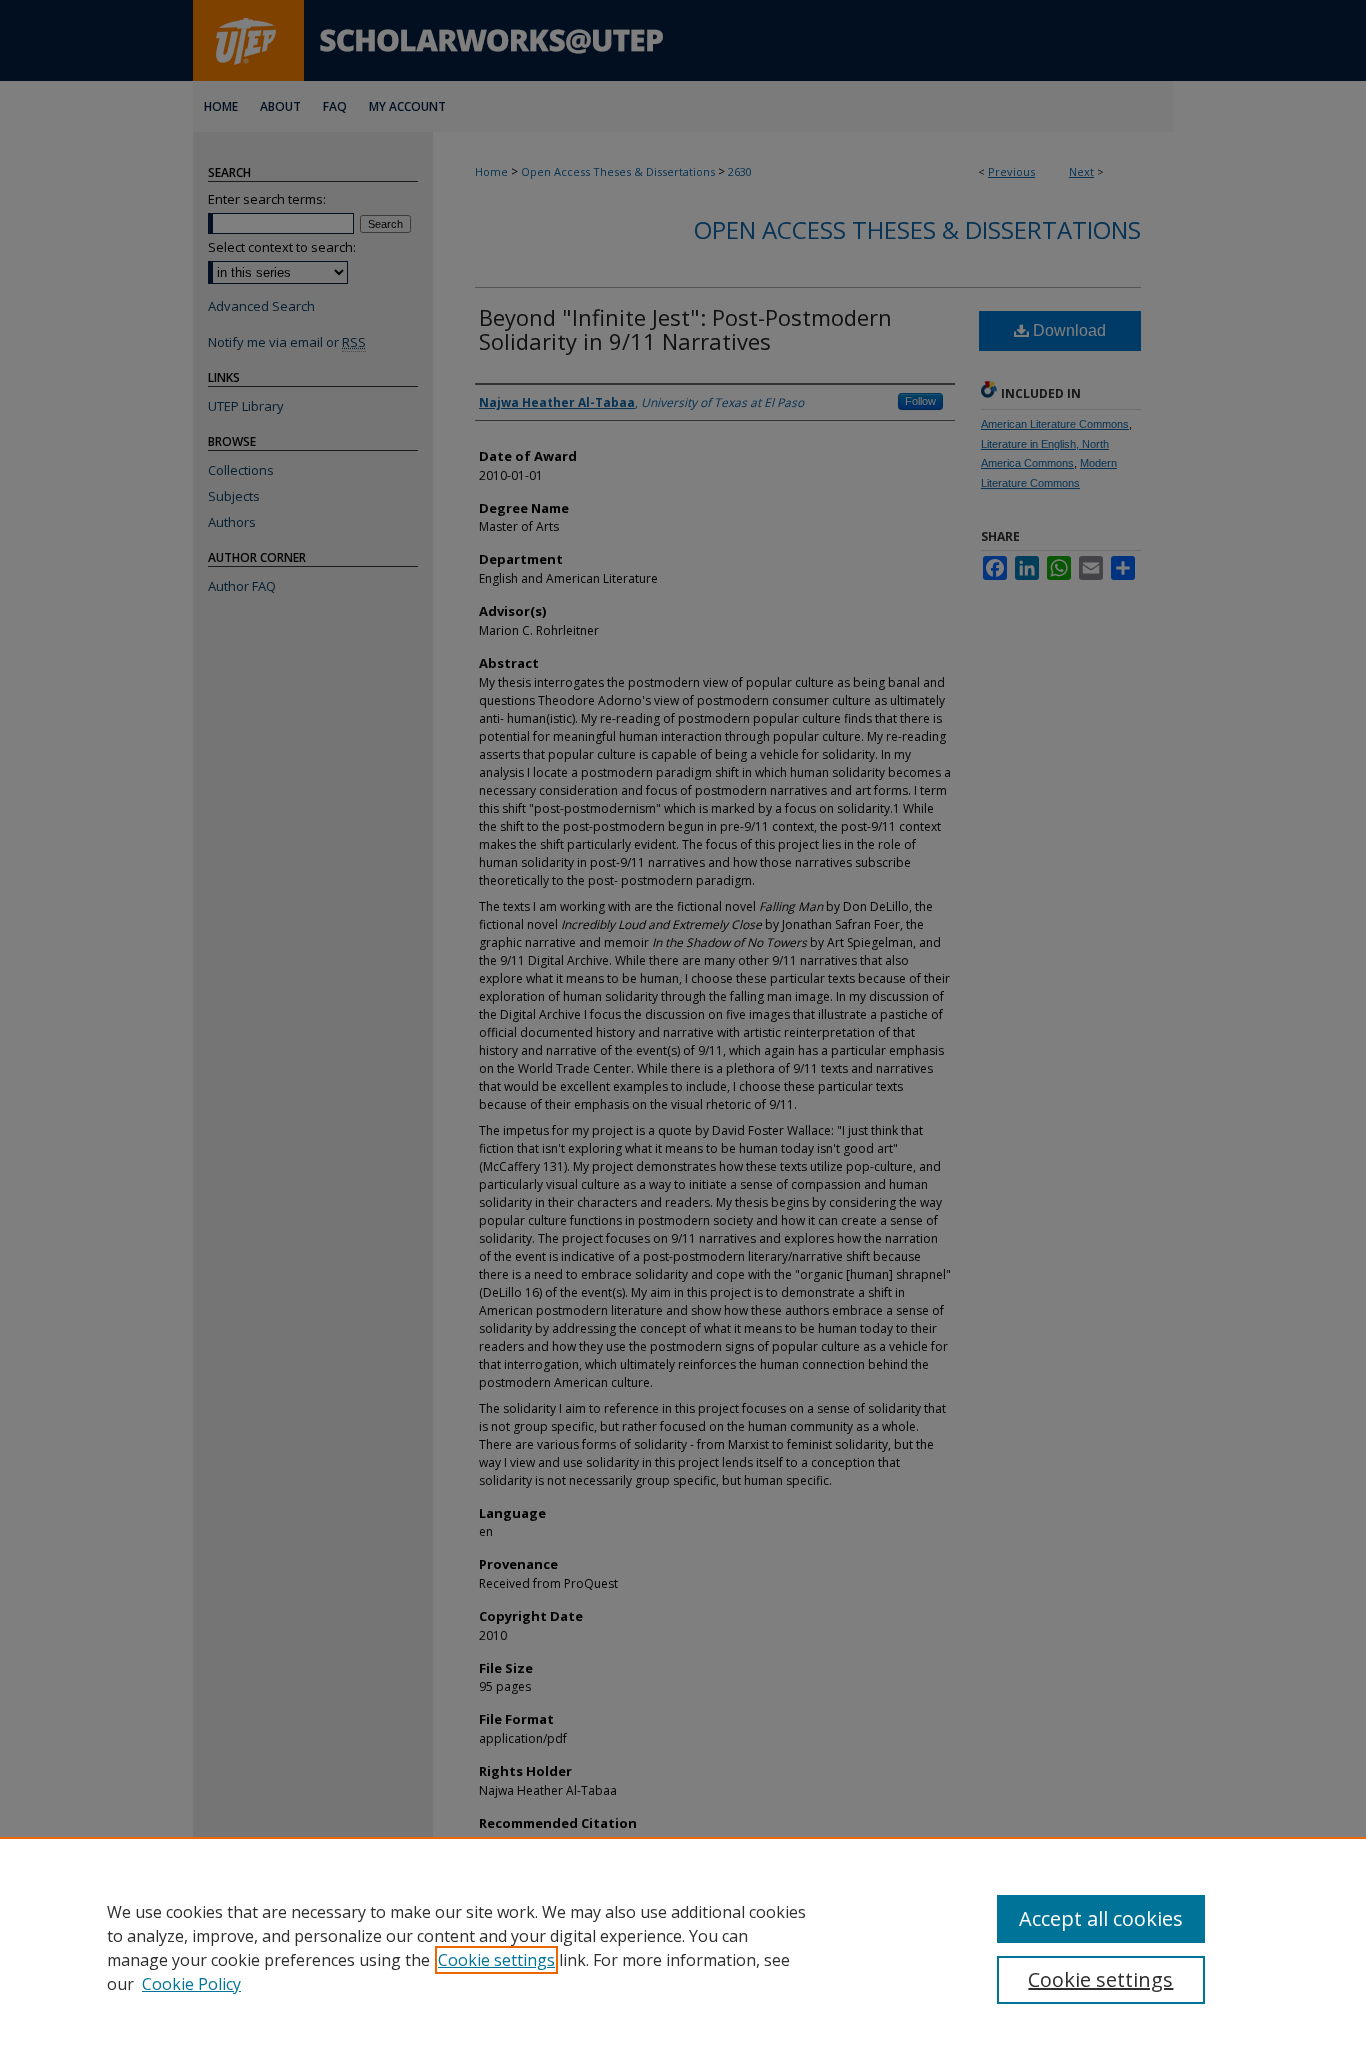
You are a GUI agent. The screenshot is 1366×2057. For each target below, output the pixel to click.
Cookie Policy (191, 1984)
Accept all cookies (1101, 1918)
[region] (683, 1947)
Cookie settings (496, 1960)
